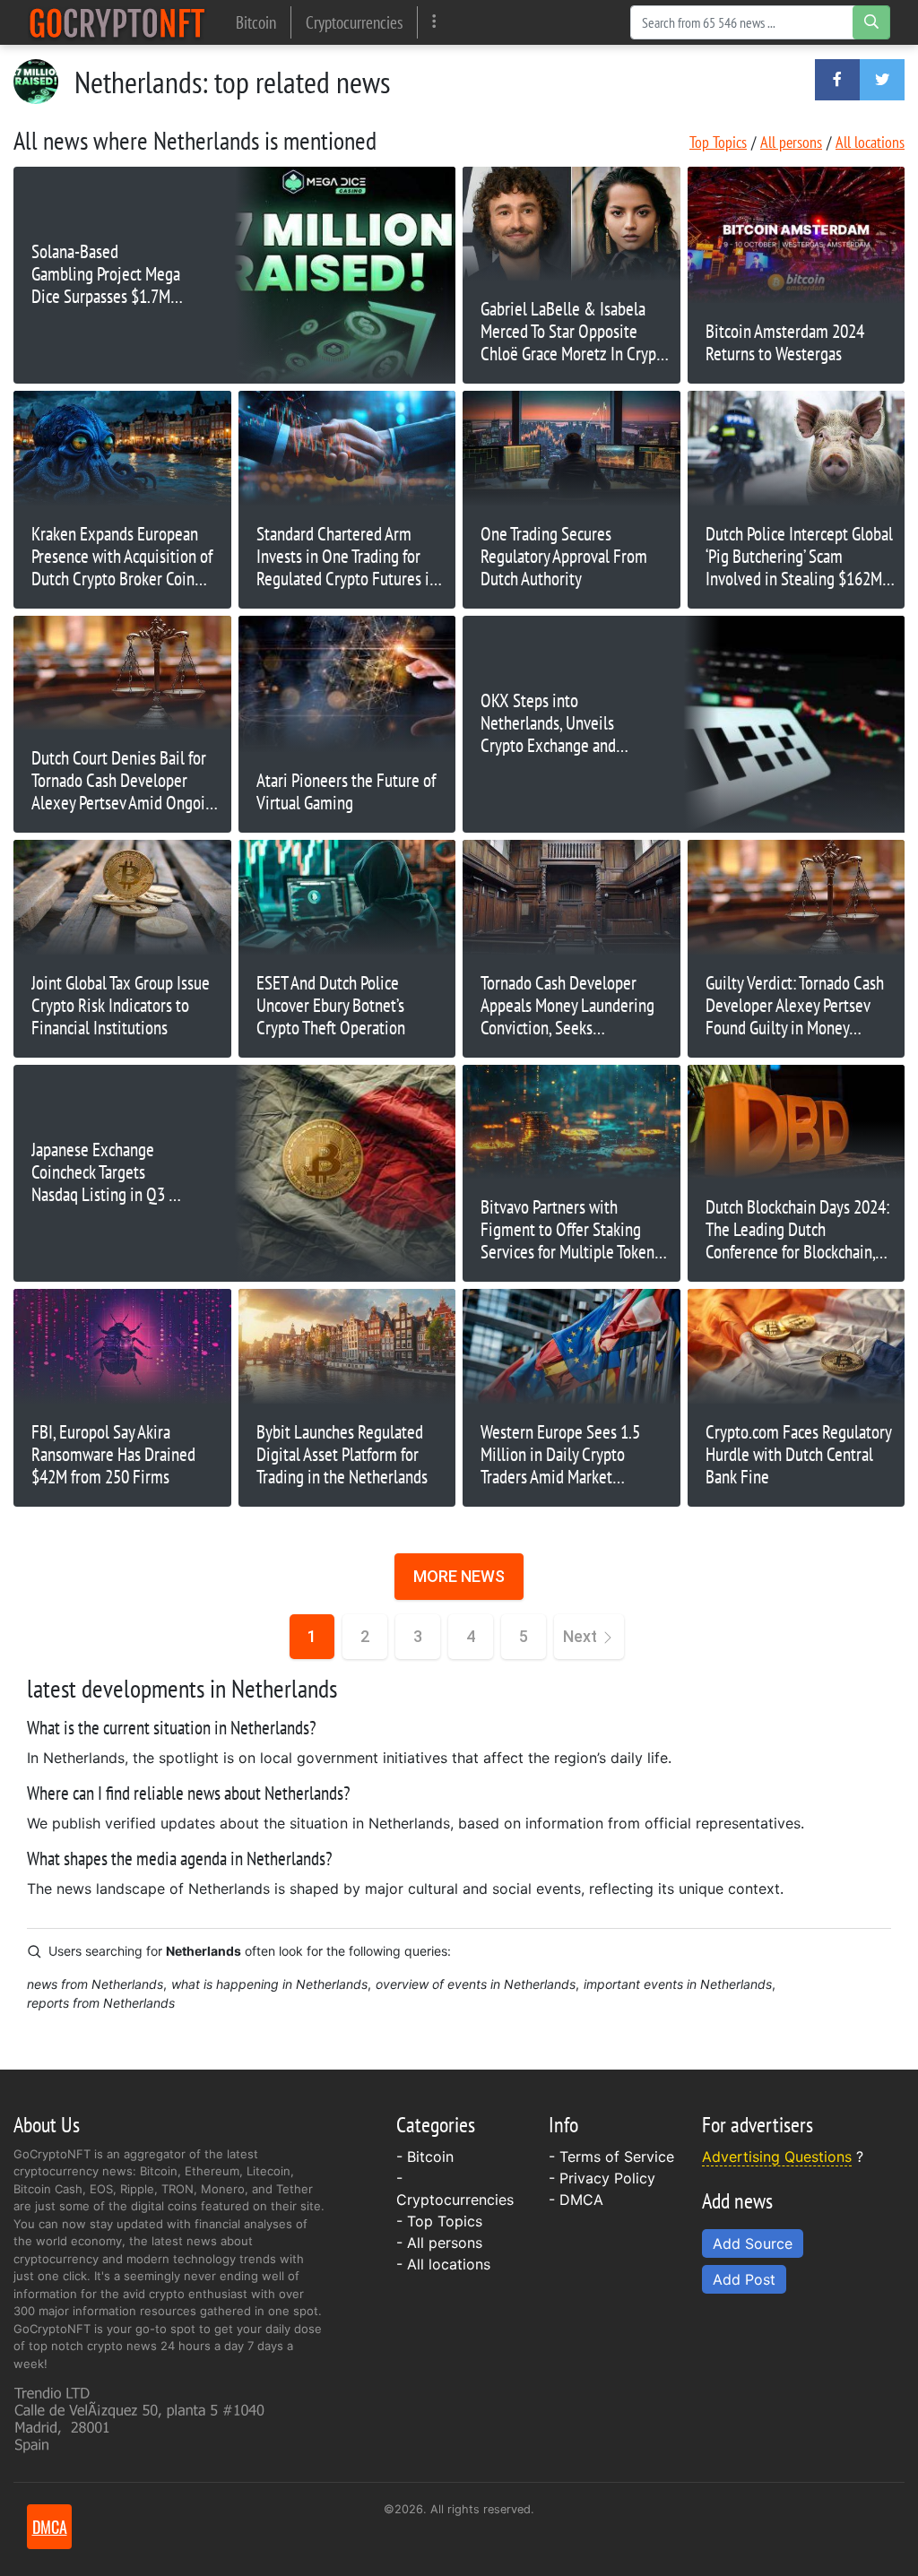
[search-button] (871, 22)
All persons (791, 142)
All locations (870, 142)
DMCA (581, 2200)
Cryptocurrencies (354, 22)
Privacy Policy (607, 2178)
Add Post (744, 2279)
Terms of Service (617, 2157)
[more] (434, 22)
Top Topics (718, 142)
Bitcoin (256, 22)
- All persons (439, 2243)
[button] (837, 80)
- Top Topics (439, 2221)
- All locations (443, 2264)
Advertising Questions (777, 2157)
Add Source (753, 2243)
